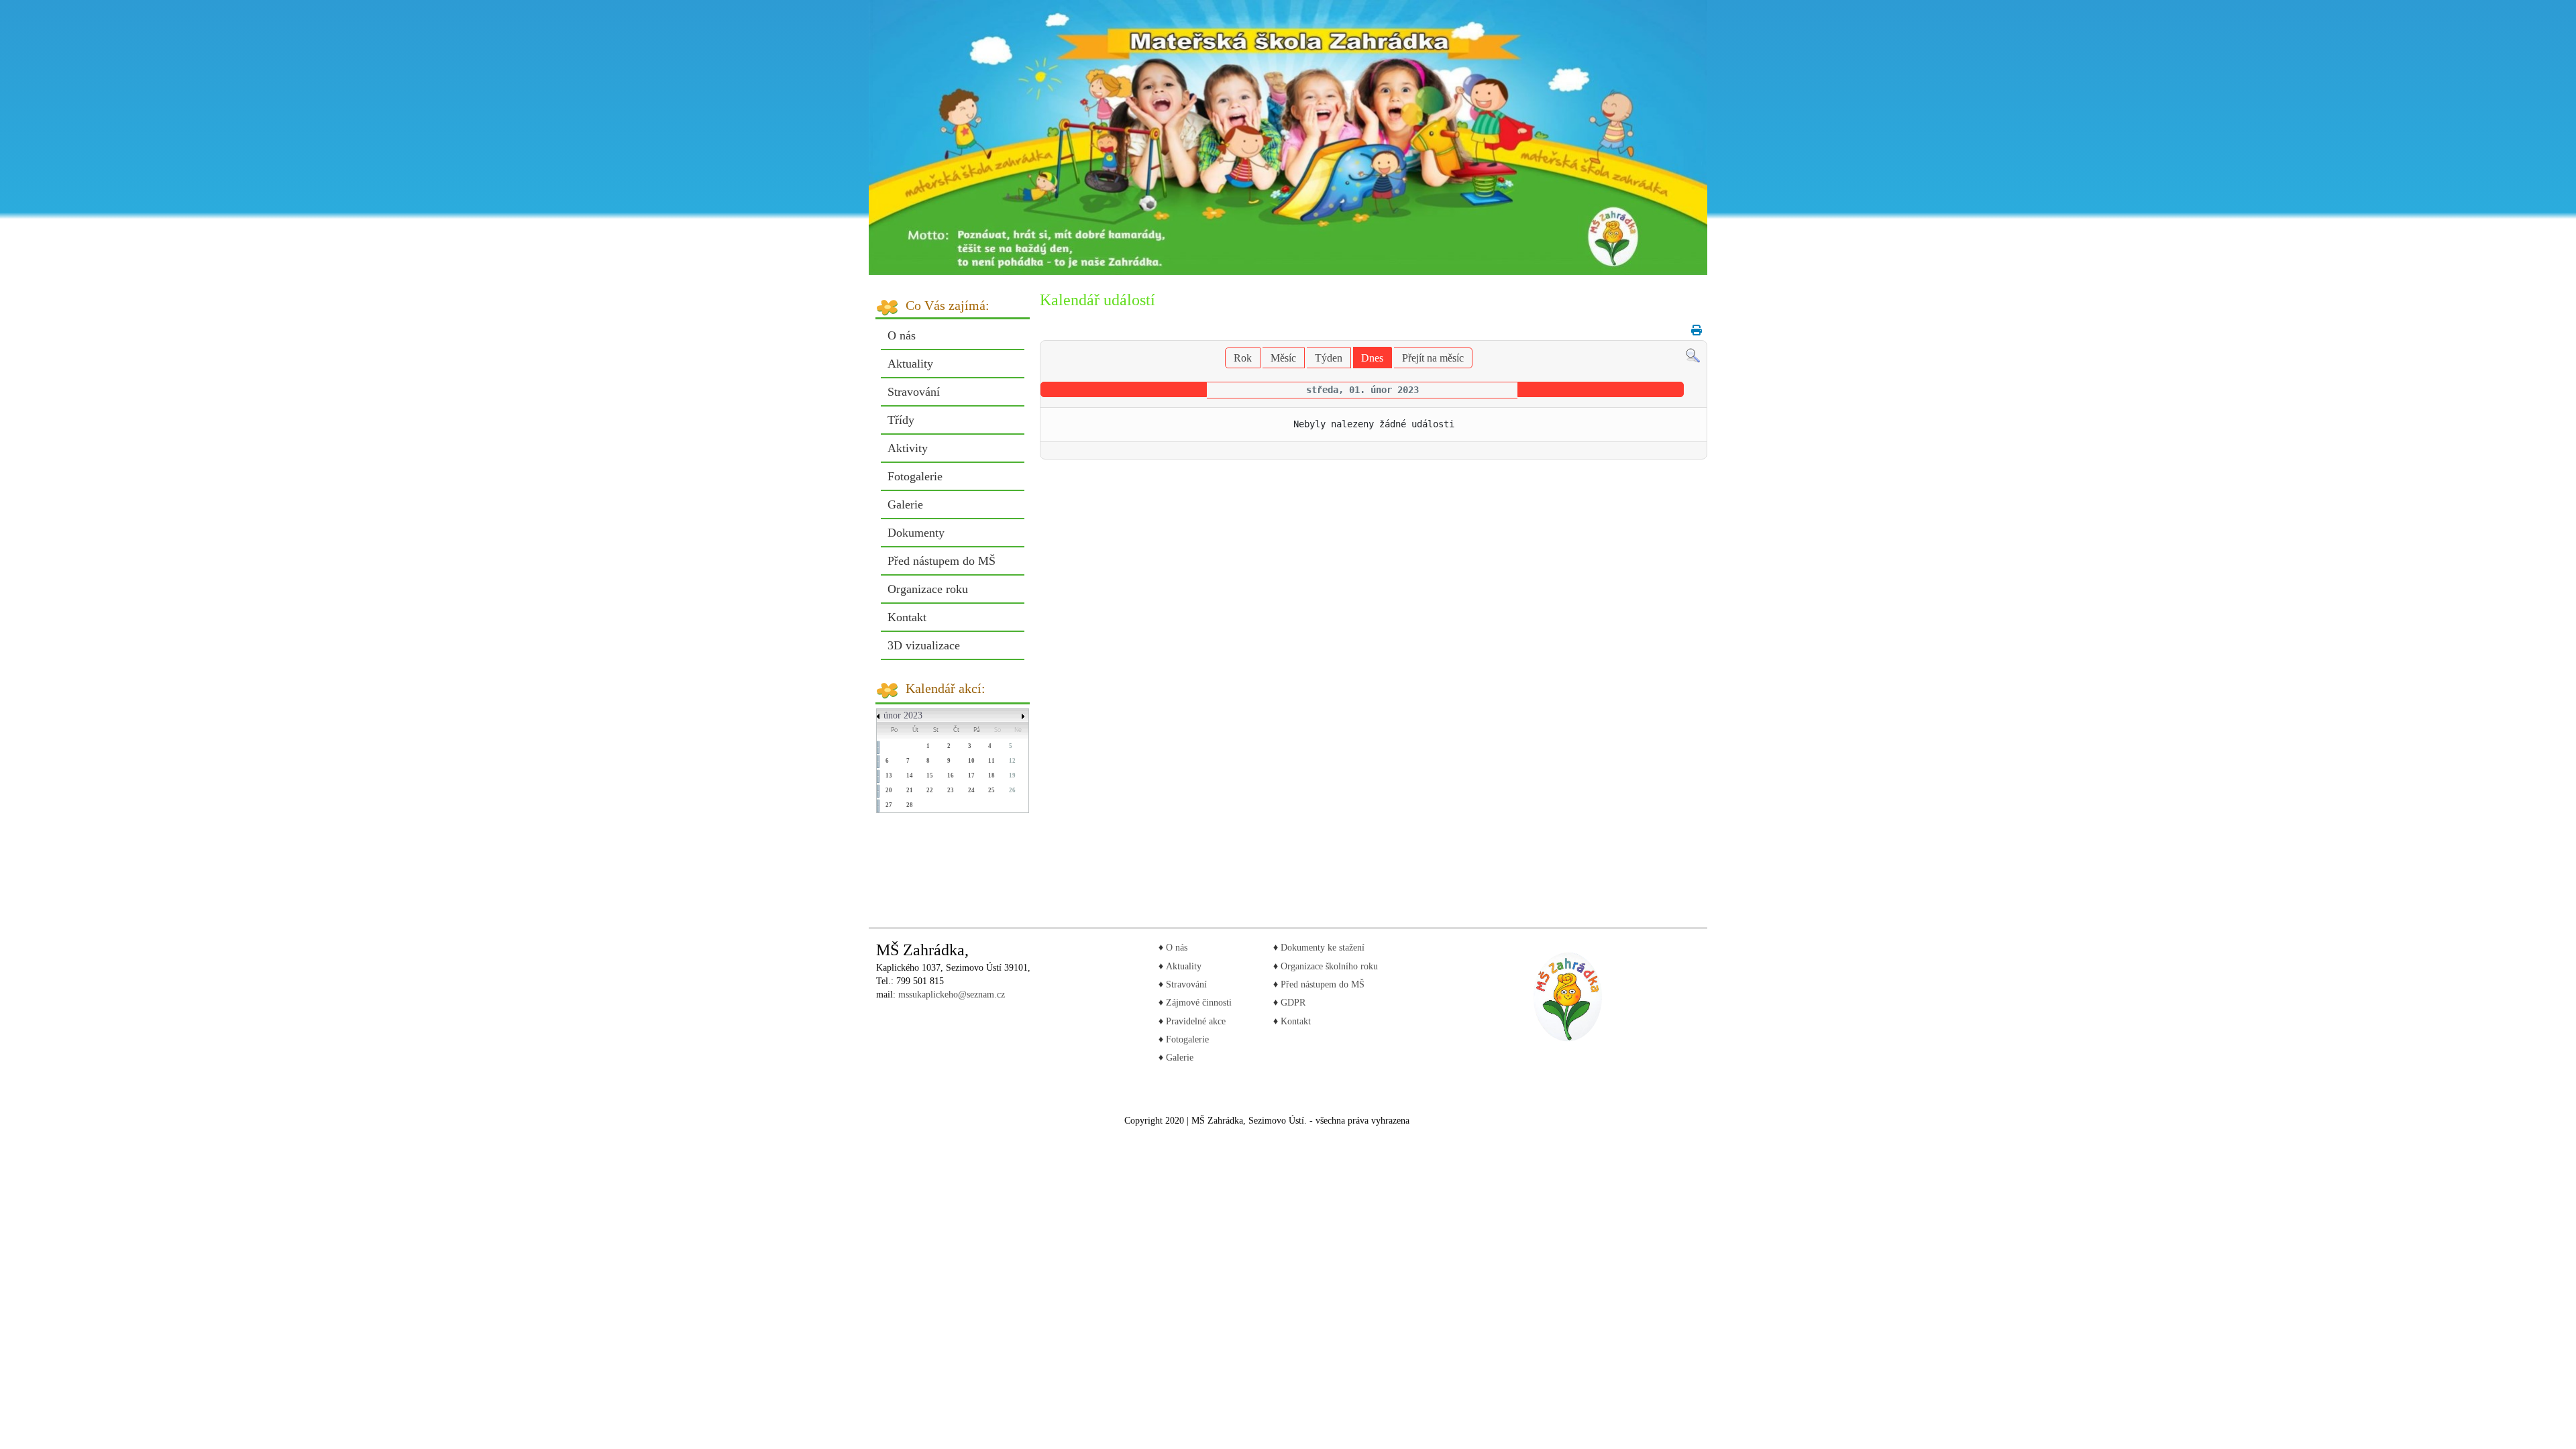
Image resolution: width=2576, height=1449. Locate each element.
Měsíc (1283, 358)
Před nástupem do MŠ (942, 561)
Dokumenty (916, 533)
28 (910, 805)
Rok (1243, 358)
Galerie (905, 504)
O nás (902, 335)
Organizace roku (928, 589)
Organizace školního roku (1328, 966)
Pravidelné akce (1196, 1021)
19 (1012, 775)
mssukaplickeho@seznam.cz (952, 995)
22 (930, 790)
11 (991, 761)
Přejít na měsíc (1433, 358)
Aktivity (908, 448)
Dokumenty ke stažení (1323, 948)
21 (910, 790)
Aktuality (910, 364)
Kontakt (907, 617)
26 (1012, 790)
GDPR (1292, 1003)
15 (930, 775)
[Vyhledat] (1693, 355)
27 (889, 805)
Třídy (901, 420)
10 (971, 761)
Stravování (914, 392)
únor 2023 (903, 715)
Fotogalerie (915, 476)
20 (889, 790)
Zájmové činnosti (1199, 1003)
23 (951, 790)
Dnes (1372, 358)
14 (910, 775)
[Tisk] (1693, 330)
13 (889, 775)
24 (971, 790)
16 (951, 775)
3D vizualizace (924, 645)
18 (991, 775)
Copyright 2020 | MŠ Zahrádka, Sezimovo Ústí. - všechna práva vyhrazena (1267, 1121)
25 (991, 790)
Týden (1329, 358)
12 (1012, 761)
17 (971, 775)
